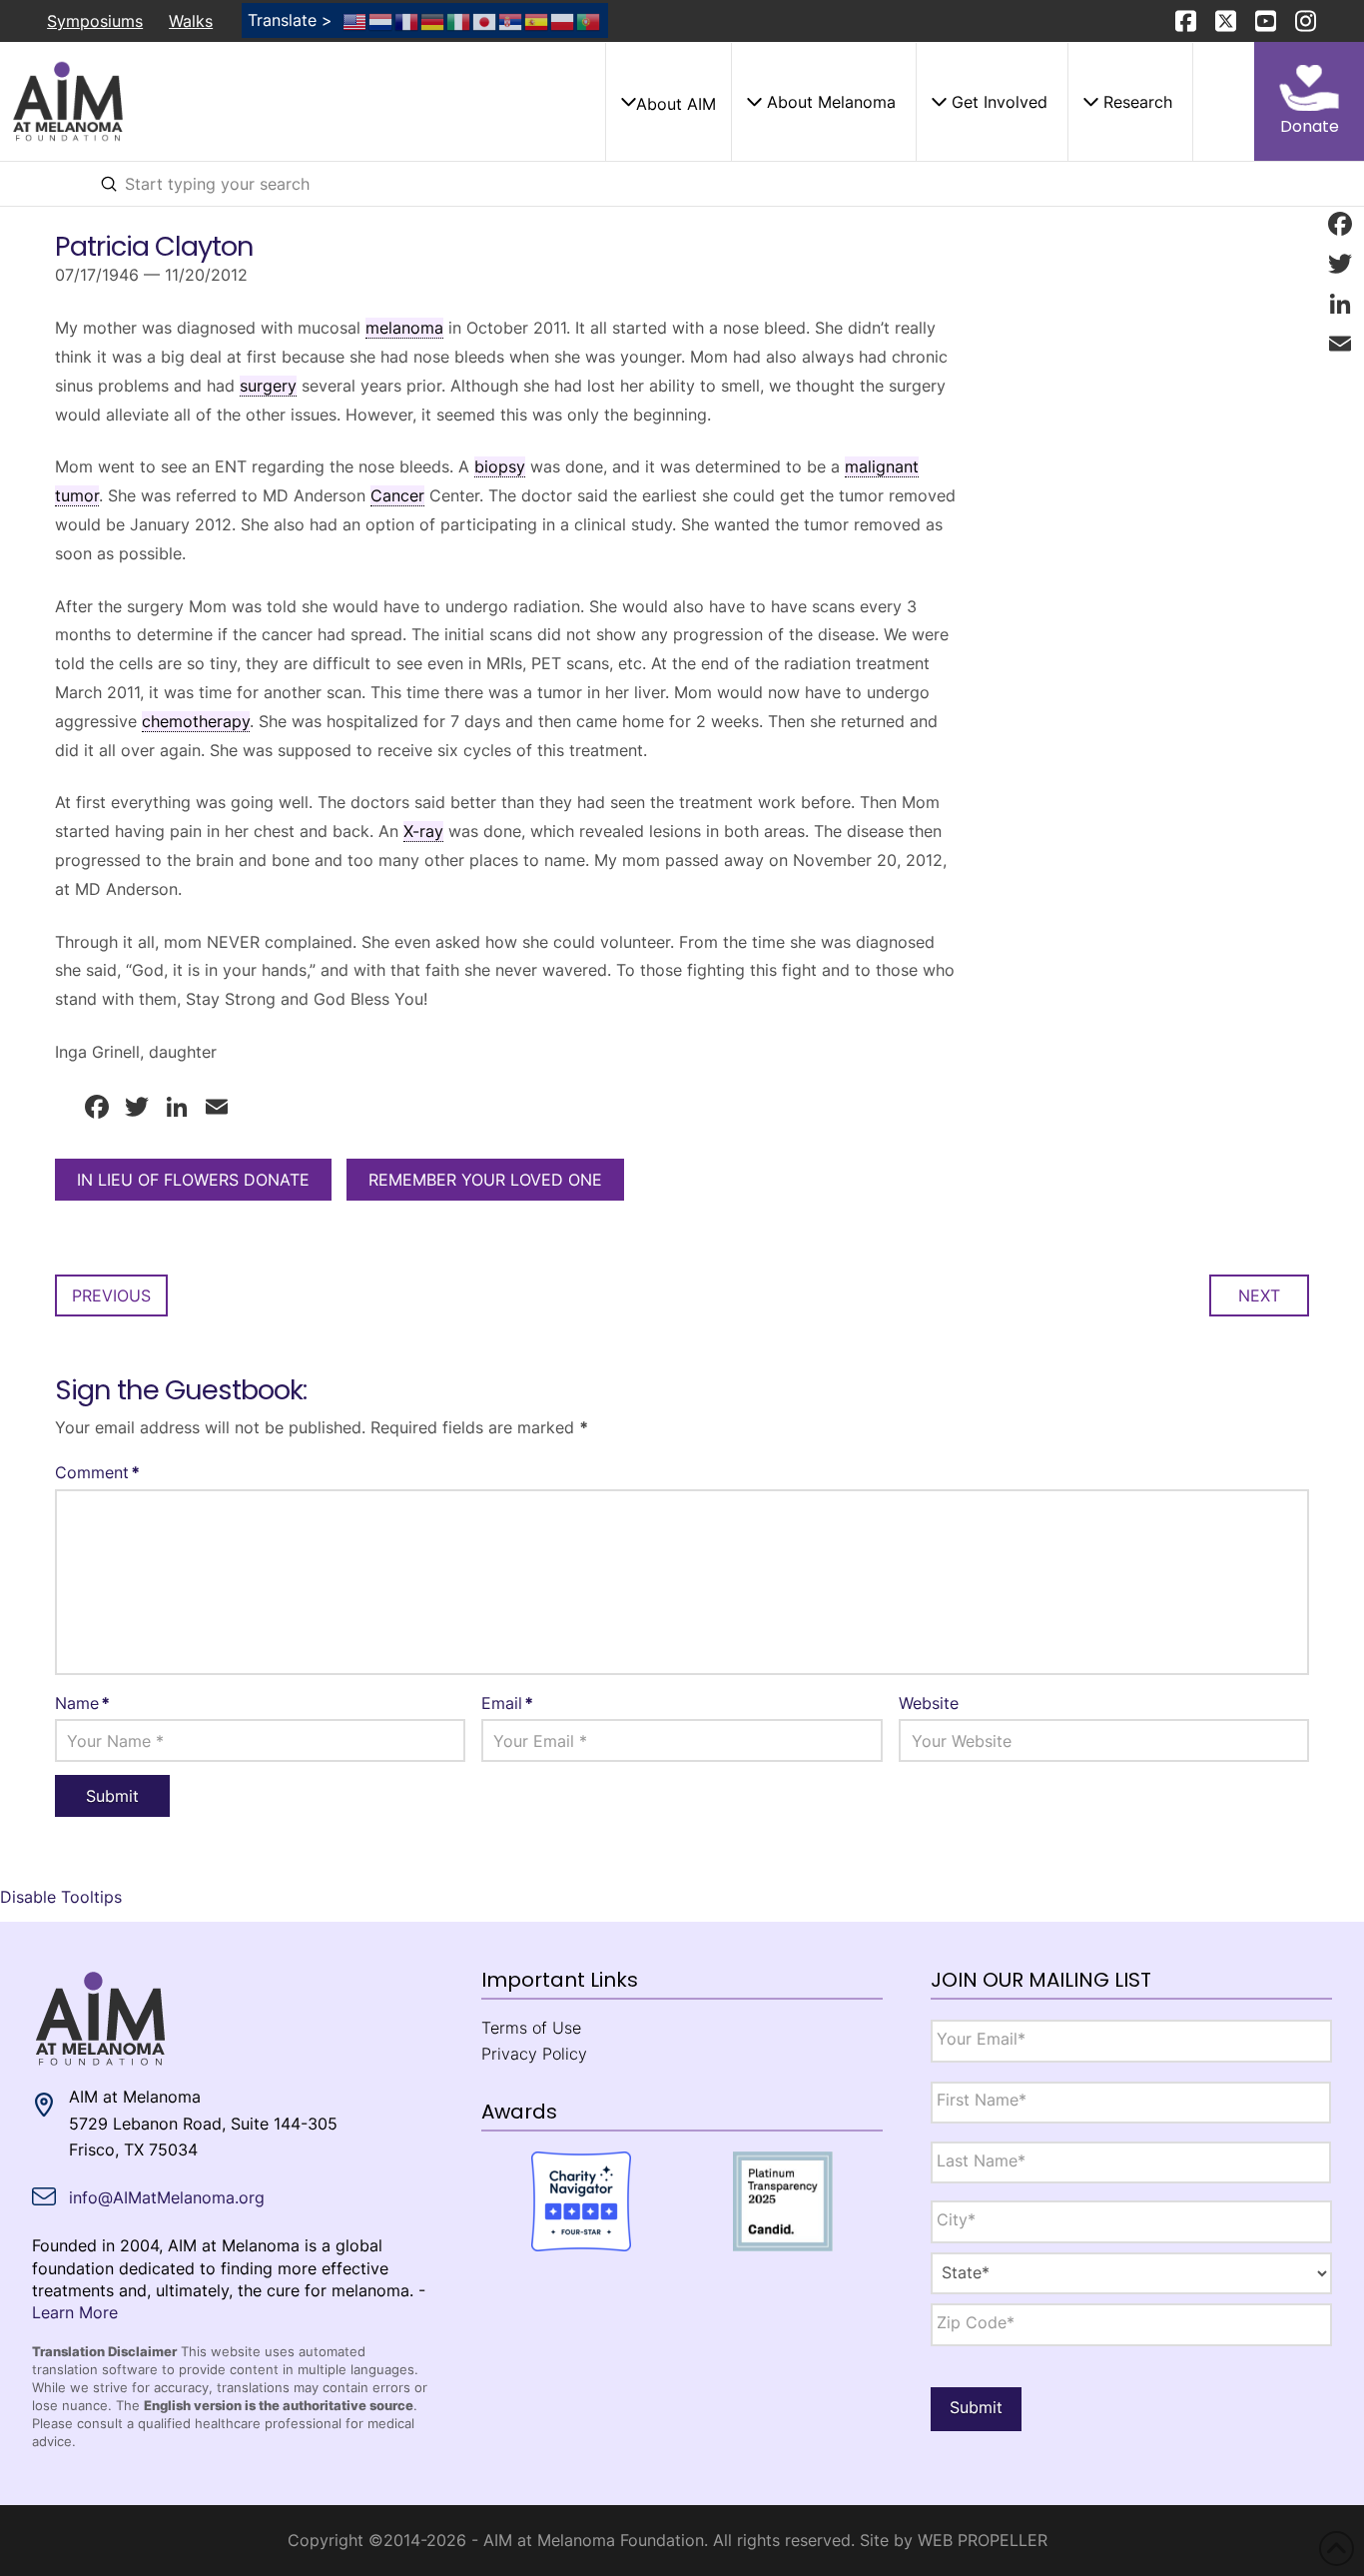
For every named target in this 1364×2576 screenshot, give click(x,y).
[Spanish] (537, 20)
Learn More (75, 2312)
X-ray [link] (423, 831)
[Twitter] (1340, 264)
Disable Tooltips (61, 1897)
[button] (668, 102)
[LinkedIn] (1340, 304)
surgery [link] (268, 386)
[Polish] (563, 20)
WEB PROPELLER (983, 2540)
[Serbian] (511, 20)
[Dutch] (381, 20)
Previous (111, 1295)
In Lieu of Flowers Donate (193, 1180)
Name (82, 1703)
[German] (433, 20)
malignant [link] (882, 466)
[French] (407, 20)
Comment (97, 1472)
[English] (355, 20)
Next (1259, 1295)
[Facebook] (1340, 224)
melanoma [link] (404, 328)
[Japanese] (485, 20)
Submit (976, 2407)
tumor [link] (77, 495)
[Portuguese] (589, 20)
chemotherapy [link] (196, 721)
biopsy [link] (500, 466)
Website (929, 1703)
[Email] (1340, 344)
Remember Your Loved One (485, 1180)
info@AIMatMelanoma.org (167, 2197)
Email (507, 1703)
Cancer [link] (397, 495)
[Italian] (459, 20)
